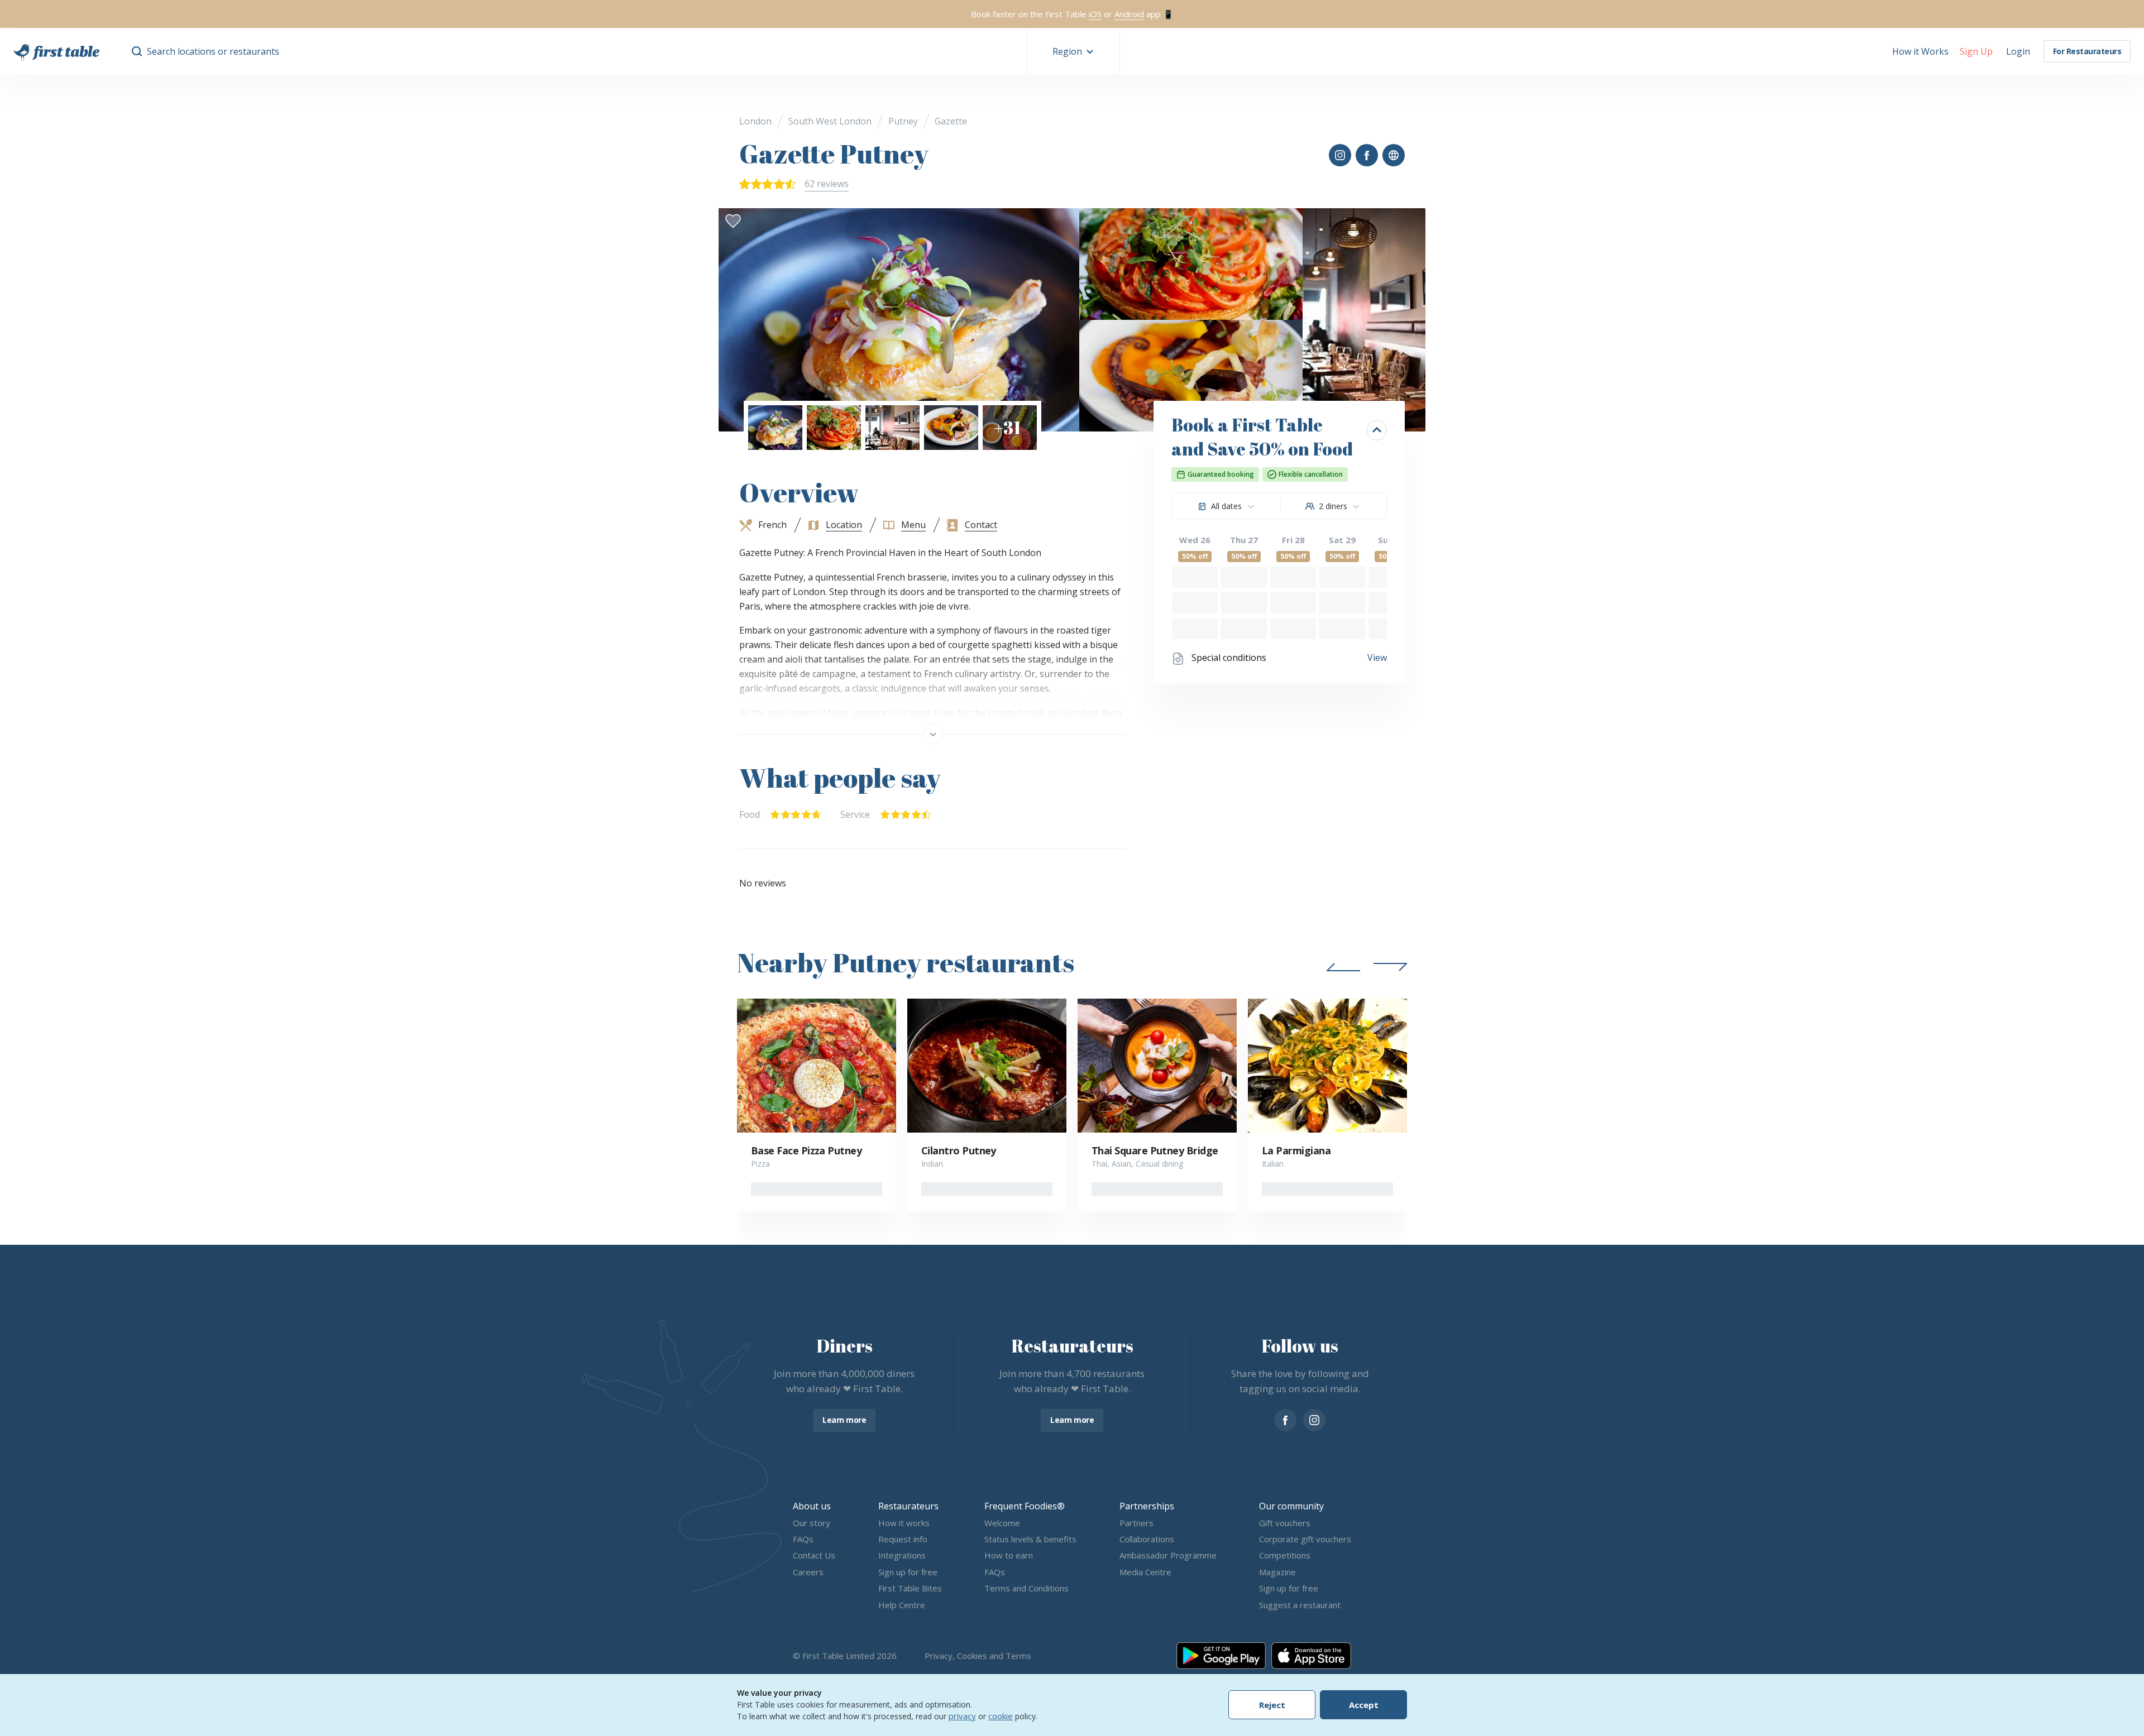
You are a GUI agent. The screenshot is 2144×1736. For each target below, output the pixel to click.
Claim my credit (1072, 965)
